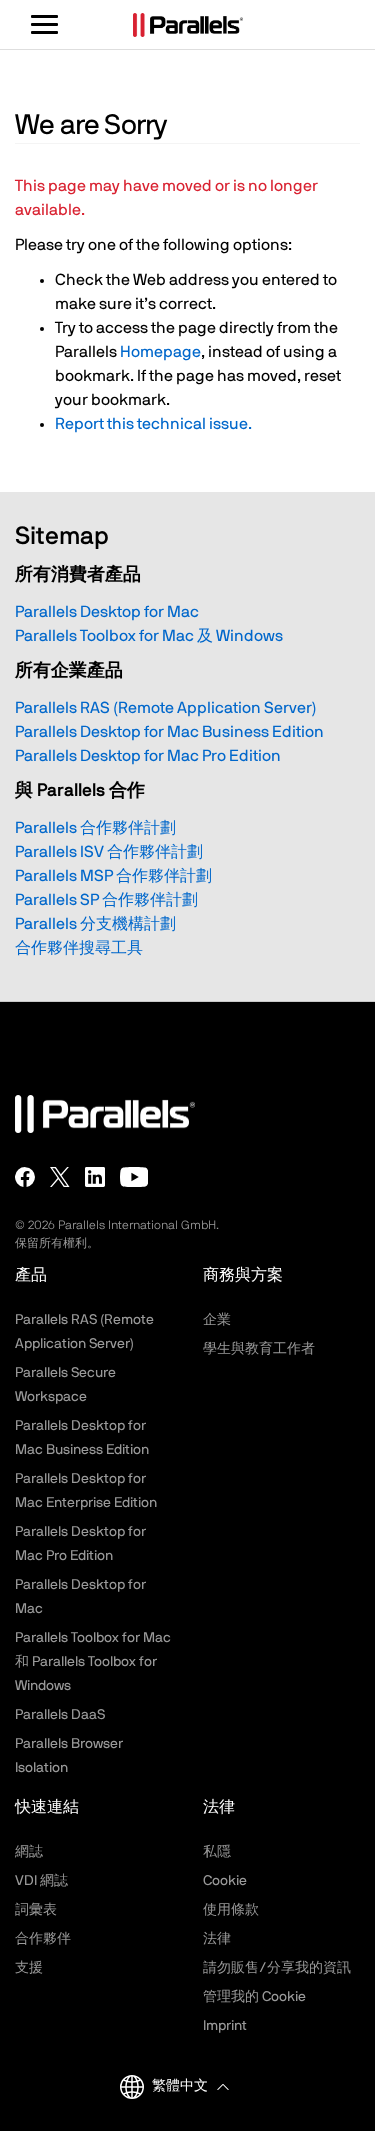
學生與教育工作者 (259, 1349)
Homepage (160, 352)
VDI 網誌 (41, 1881)
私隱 (217, 1852)
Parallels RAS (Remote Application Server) (166, 708)
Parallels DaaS (60, 1715)
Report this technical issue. (153, 424)
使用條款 (231, 1910)
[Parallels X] (60, 1177)
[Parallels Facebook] (25, 1177)
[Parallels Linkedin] (95, 1177)
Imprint (225, 2026)
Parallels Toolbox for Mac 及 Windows (149, 636)
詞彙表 (36, 1910)
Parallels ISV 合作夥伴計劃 (109, 852)
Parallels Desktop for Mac (107, 612)
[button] (190, 2086)
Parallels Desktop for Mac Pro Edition (148, 756)
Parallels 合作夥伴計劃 (95, 828)
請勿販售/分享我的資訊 (277, 1968)
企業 (217, 1320)
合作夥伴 (43, 1939)
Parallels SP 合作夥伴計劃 (106, 900)
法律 (217, 1939)
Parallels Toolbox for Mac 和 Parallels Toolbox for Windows (93, 1662)
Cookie (225, 1881)
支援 (29, 1968)
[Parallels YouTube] (134, 1177)
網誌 (29, 1852)
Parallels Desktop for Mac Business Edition (169, 732)
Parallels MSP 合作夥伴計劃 (113, 876)
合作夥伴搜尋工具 (79, 948)
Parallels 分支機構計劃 (95, 924)
